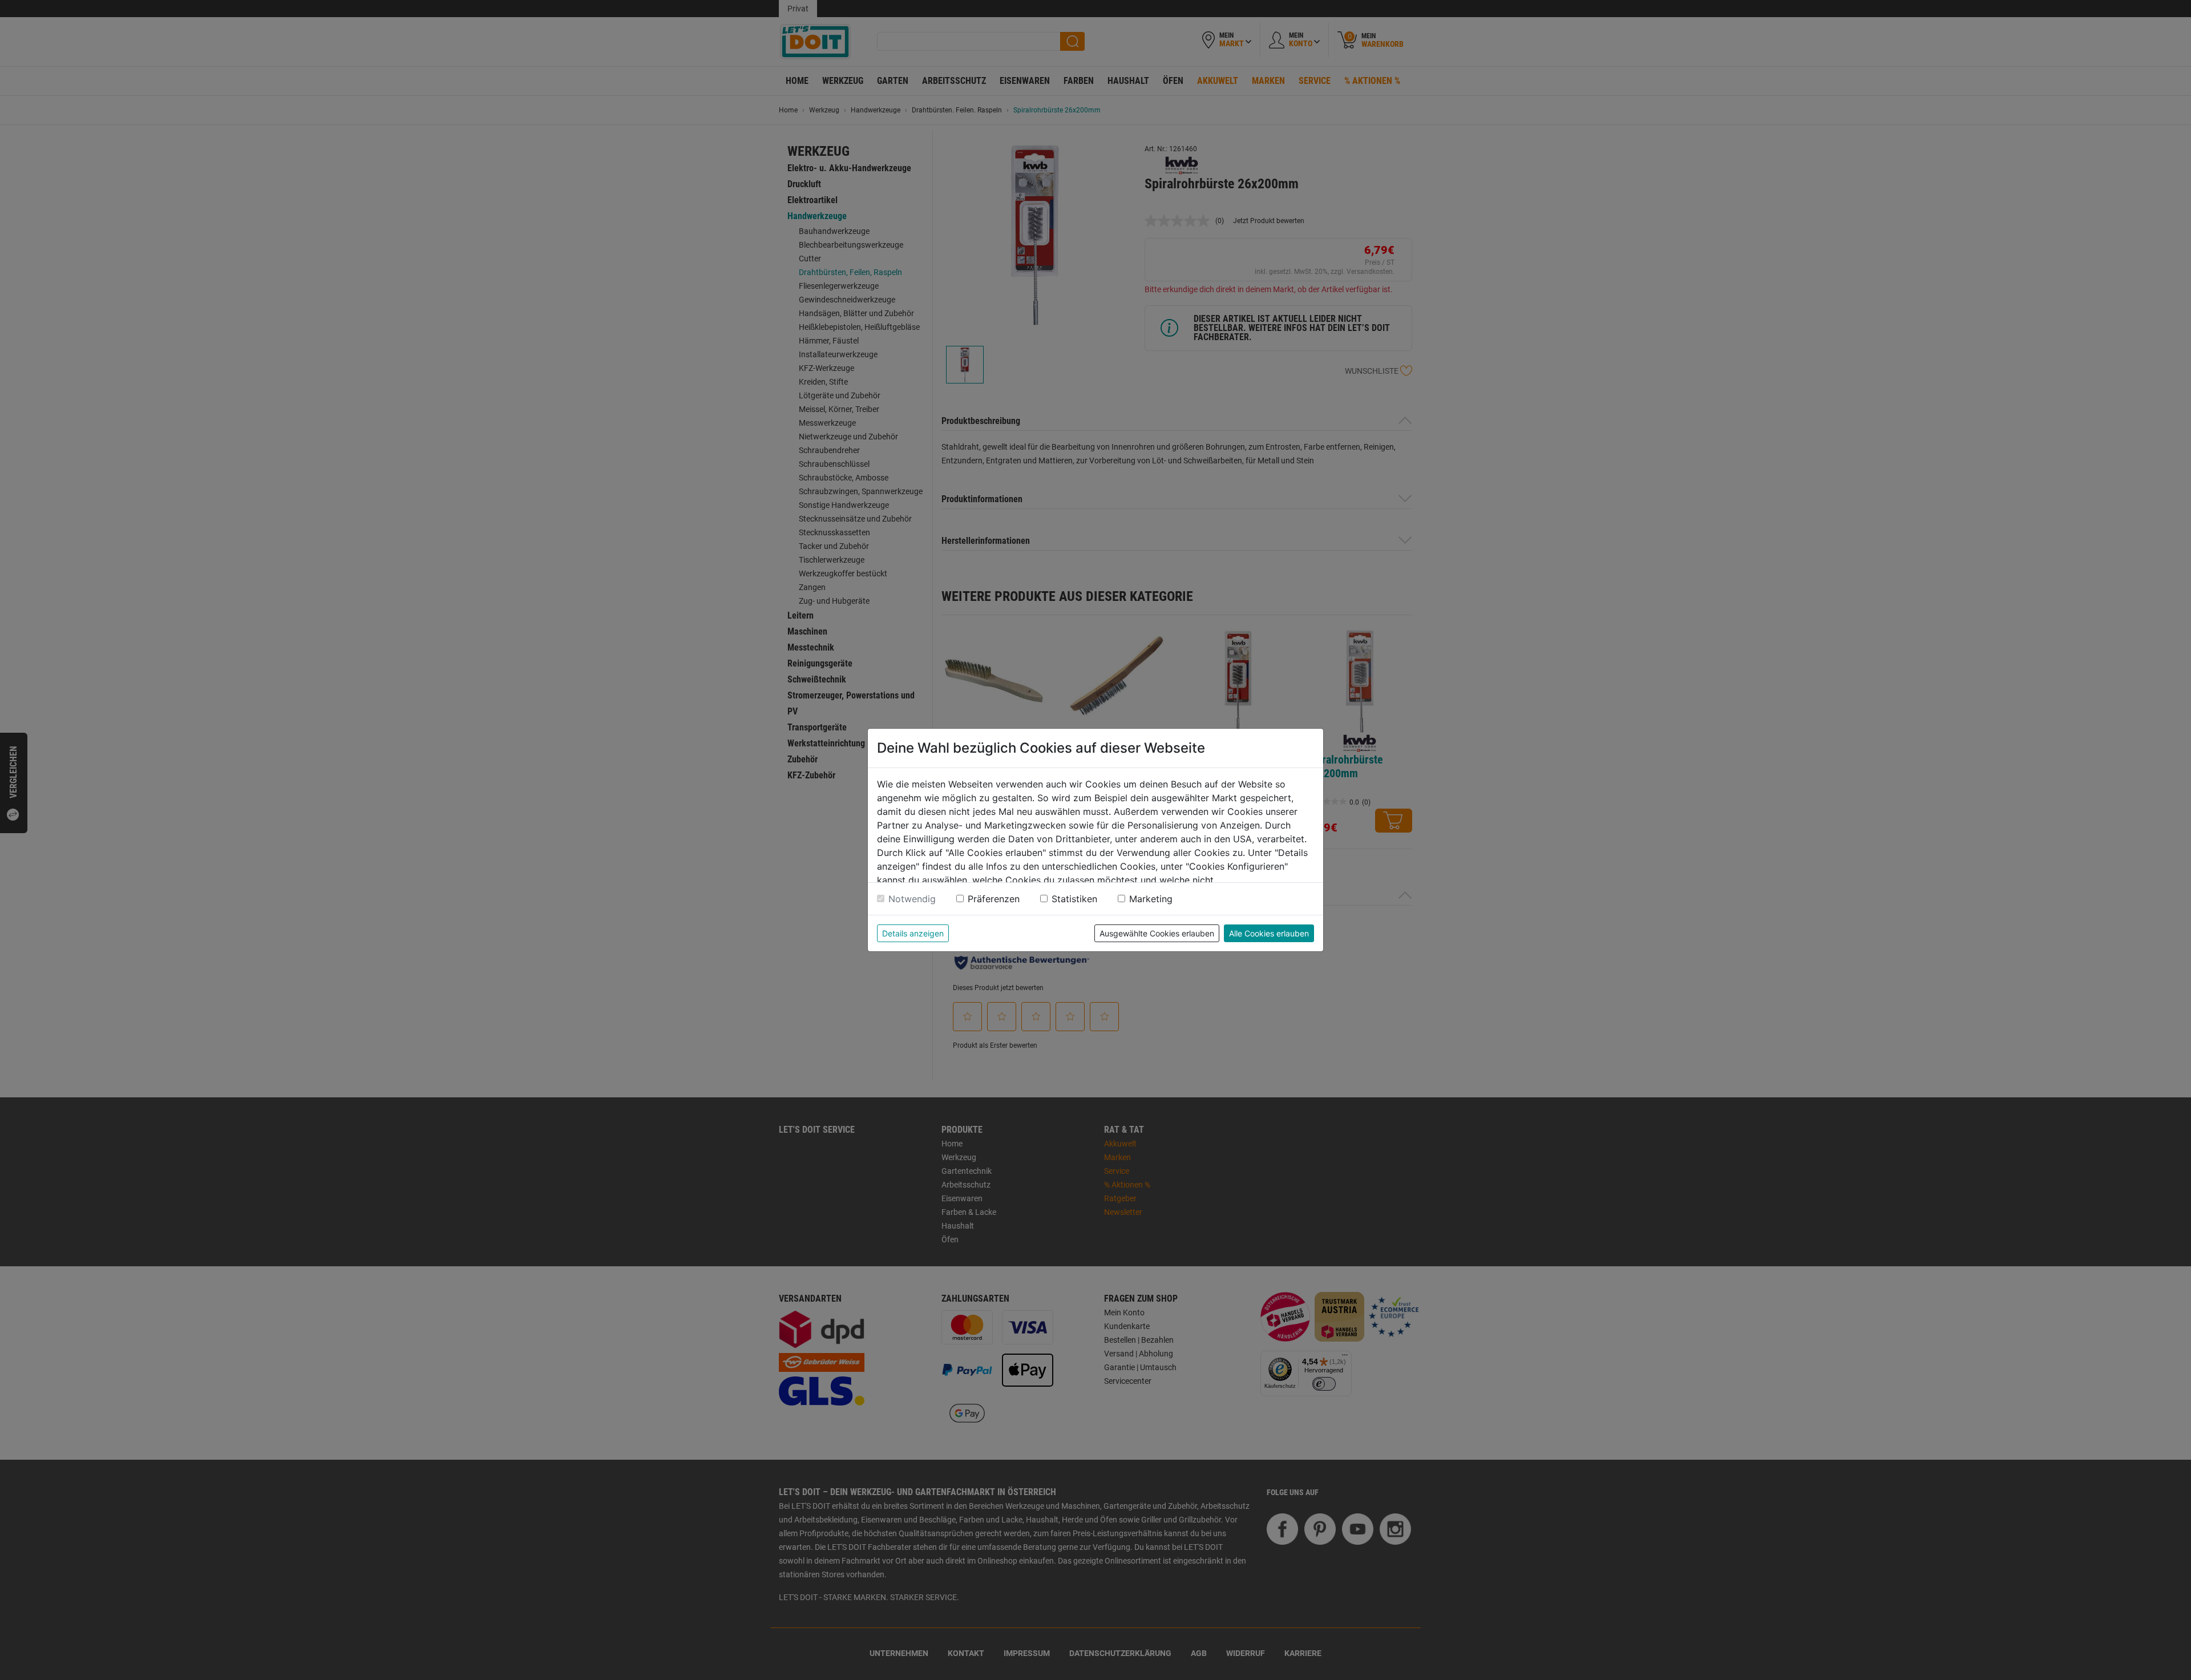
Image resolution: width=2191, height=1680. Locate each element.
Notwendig (912, 899)
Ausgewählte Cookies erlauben (1157, 933)
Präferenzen (994, 899)
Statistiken (1074, 899)
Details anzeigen (913, 933)
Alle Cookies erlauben (1269, 933)
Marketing (1151, 899)
